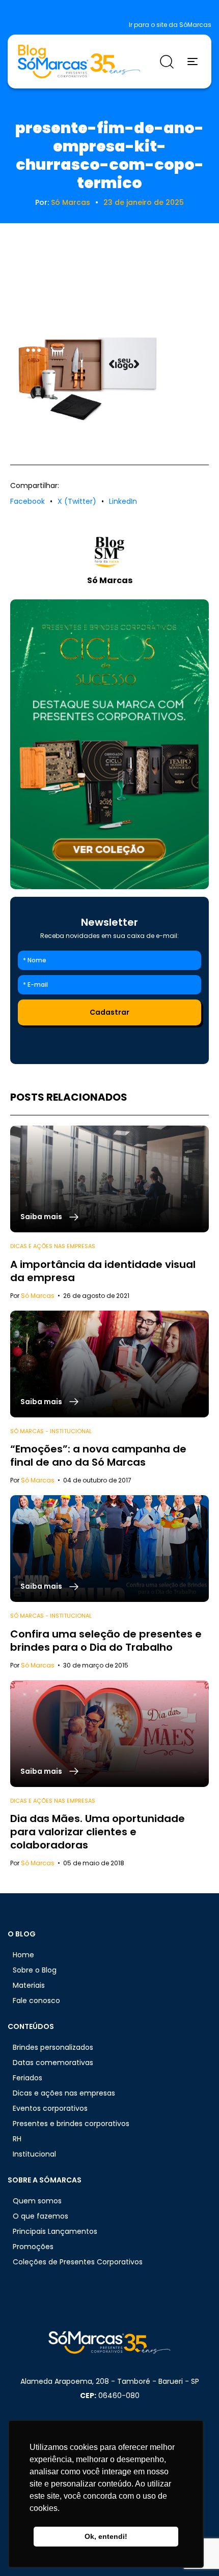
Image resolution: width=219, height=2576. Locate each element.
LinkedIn (123, 501)
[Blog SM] (79, 62)
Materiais (29, 1985)
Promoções (33, 2247)
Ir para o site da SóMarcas (170, 25)
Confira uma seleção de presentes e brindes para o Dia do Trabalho (106, 1641)
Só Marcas (71, 202)
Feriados (28, 2078)
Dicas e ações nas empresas (53, 1246)
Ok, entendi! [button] (106, 2536)
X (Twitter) (77, 501)
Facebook (28, 501)
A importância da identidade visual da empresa (103, 1271)
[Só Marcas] (109, 744)
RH (17, 2139)
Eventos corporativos (50, 2108)
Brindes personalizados (53, 2047)
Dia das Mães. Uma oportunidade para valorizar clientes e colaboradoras (98, 1832)
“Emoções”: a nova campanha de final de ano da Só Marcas (98, 1456)
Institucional (34, 2154)
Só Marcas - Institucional (51, 1431)
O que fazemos (40, 2216)
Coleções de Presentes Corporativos (78, 2262)
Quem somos (37, 2201)
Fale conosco (36, 2001)
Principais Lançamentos (55, 2231)
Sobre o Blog (35, 1970)
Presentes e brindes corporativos (71, 2124)
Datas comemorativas (53, 2063)
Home (23, 1955)
